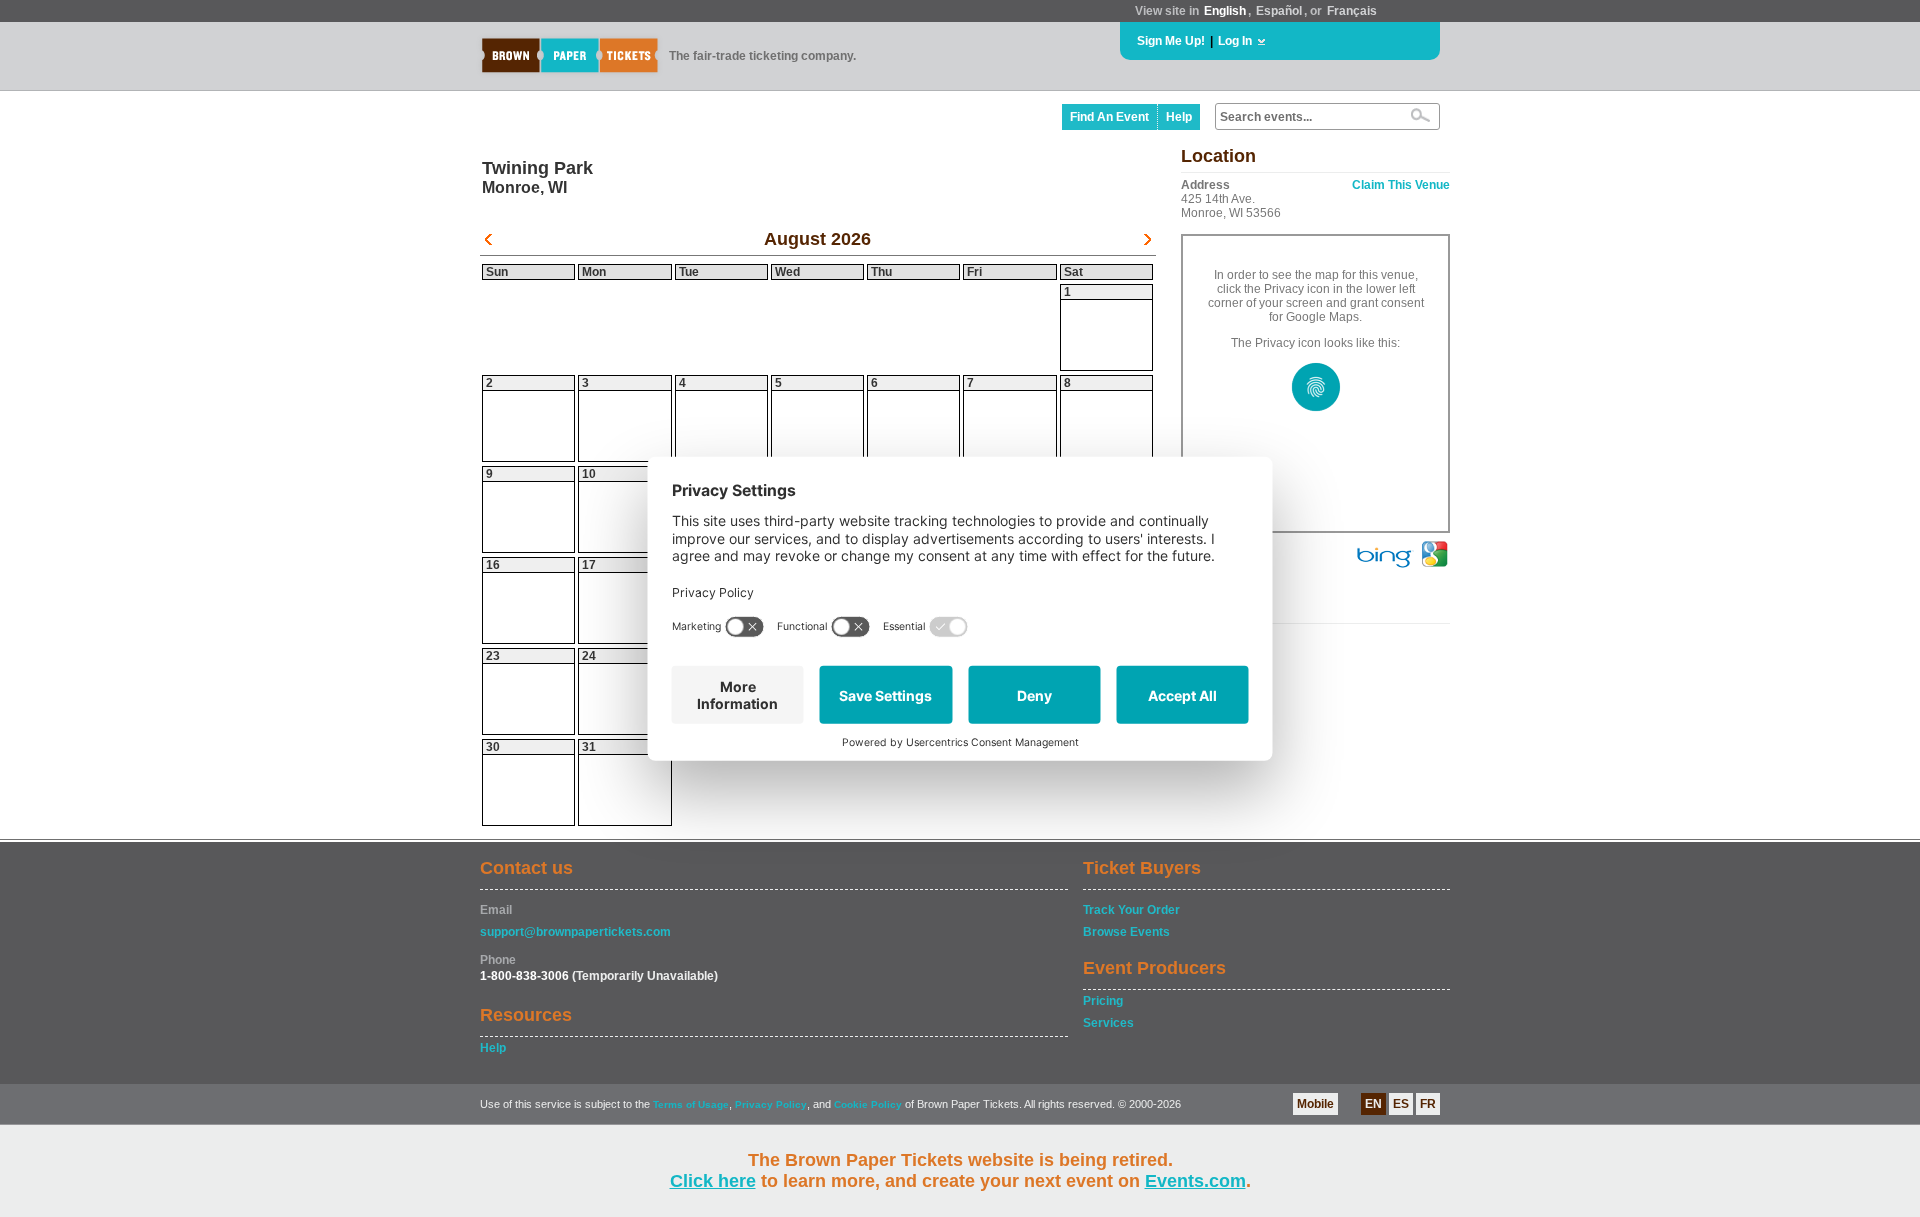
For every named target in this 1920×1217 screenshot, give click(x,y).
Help (1179, 117)
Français (1352, 11)
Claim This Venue (1401, 185)
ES (1401, 1104)
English (1225, 11)
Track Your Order (1131, 910)
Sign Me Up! (1171, 41)
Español (1279, 11)
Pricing (1103, 1001)
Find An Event (1109, 117)
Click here (713, 1181)
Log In (1235, 41)
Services (1108, 1023)
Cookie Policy (868, 1104)
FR (1428, 1104)
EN (1373, 1104)
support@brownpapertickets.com (575, 932)
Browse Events (1126, 932)
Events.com (1195, 1181)
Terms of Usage (691, 1104)
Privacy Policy (771, 1104)
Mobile (1315, 1104)
